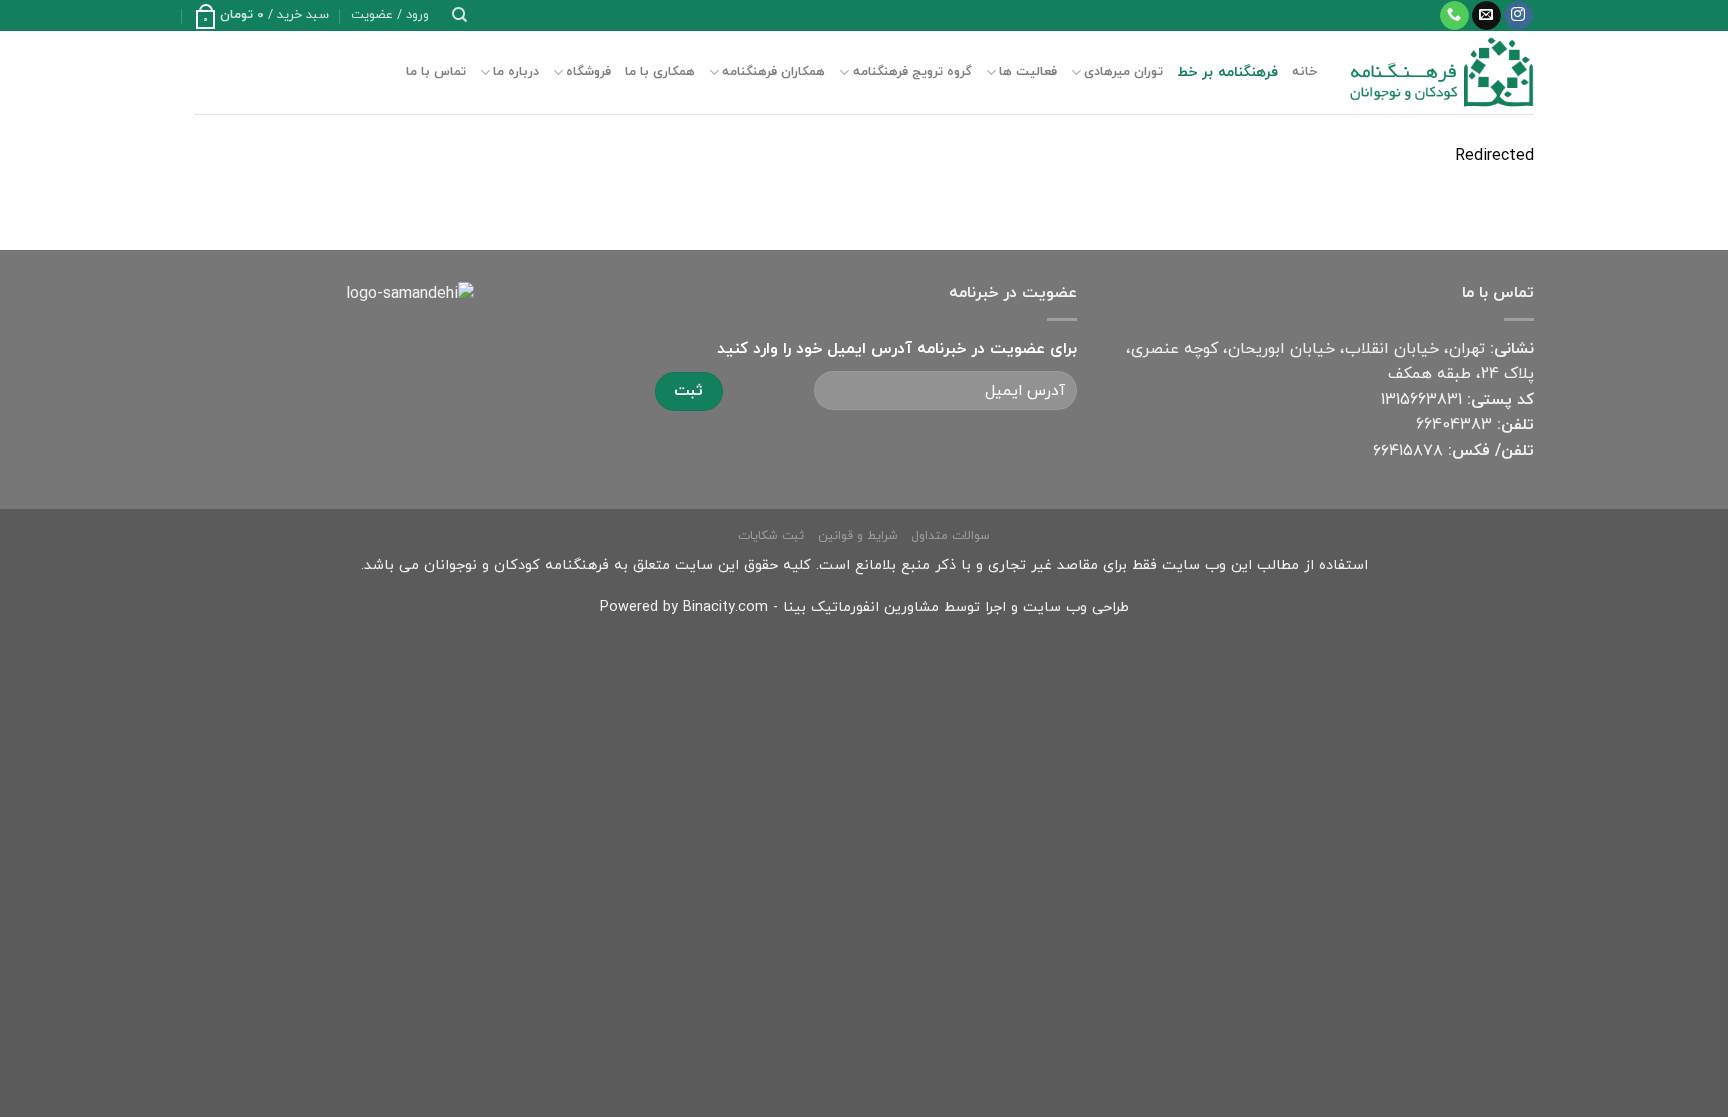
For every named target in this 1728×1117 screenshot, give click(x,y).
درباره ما (516, 72)
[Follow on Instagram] (1518, 16)
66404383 (1454, 425)
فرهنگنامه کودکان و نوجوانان (516, 565)
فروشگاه (588, 72)
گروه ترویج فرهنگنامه (912, 72)
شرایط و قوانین (858, 536)
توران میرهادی (1123, 72)
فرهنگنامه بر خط (1227, 72)
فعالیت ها (1028, 72)
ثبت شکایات (771, 536)
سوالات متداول (950, 536)
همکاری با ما (660, 72)
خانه (1304, 72)
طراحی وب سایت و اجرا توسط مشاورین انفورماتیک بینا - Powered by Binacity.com (864, 607)
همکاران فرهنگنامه (773, 72)
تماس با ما (436, 72)
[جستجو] (459, 15)
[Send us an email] (1486, 16)
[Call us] (1454, 16)
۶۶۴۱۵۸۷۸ (1408, 451)
